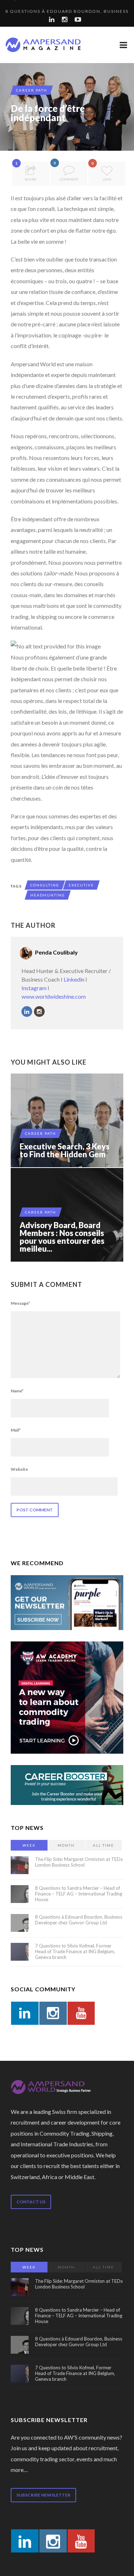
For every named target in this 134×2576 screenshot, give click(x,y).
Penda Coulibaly (56, 952)
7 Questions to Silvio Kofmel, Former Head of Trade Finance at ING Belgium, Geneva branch (75, 1951)
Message (20, 1303)
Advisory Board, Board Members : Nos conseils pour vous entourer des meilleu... (62, 1237)
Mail (16, 1430)
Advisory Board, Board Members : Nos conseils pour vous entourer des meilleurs (67, 1215)
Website (19, 1469)
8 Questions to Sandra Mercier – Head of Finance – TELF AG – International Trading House (79, 1894)
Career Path (32, 90)
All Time (103, 1845)
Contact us (31, 2202)
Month (66, 1845)
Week (29, 1845)
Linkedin (74, 979)
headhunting (48, 895)
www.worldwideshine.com (54, 996)
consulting (45, 885)
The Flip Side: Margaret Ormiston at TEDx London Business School (79, 1862)
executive (81, 885)
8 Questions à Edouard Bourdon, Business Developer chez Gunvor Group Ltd (79, 1920)
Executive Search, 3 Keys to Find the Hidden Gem (64, 1150)
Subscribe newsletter (43, 2495)
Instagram (34, 988)
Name (17, 1391)
